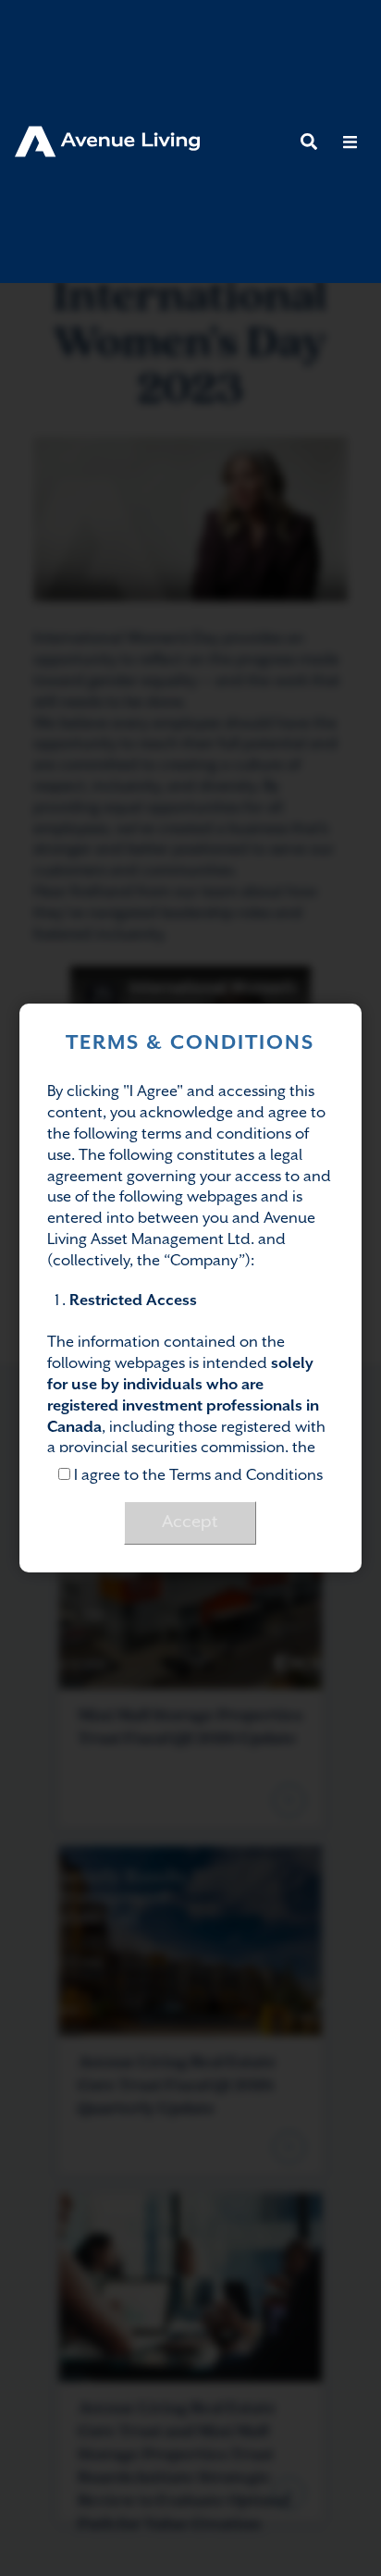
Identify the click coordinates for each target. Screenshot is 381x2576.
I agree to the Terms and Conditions (197, 1476)
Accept (190, 1522)
